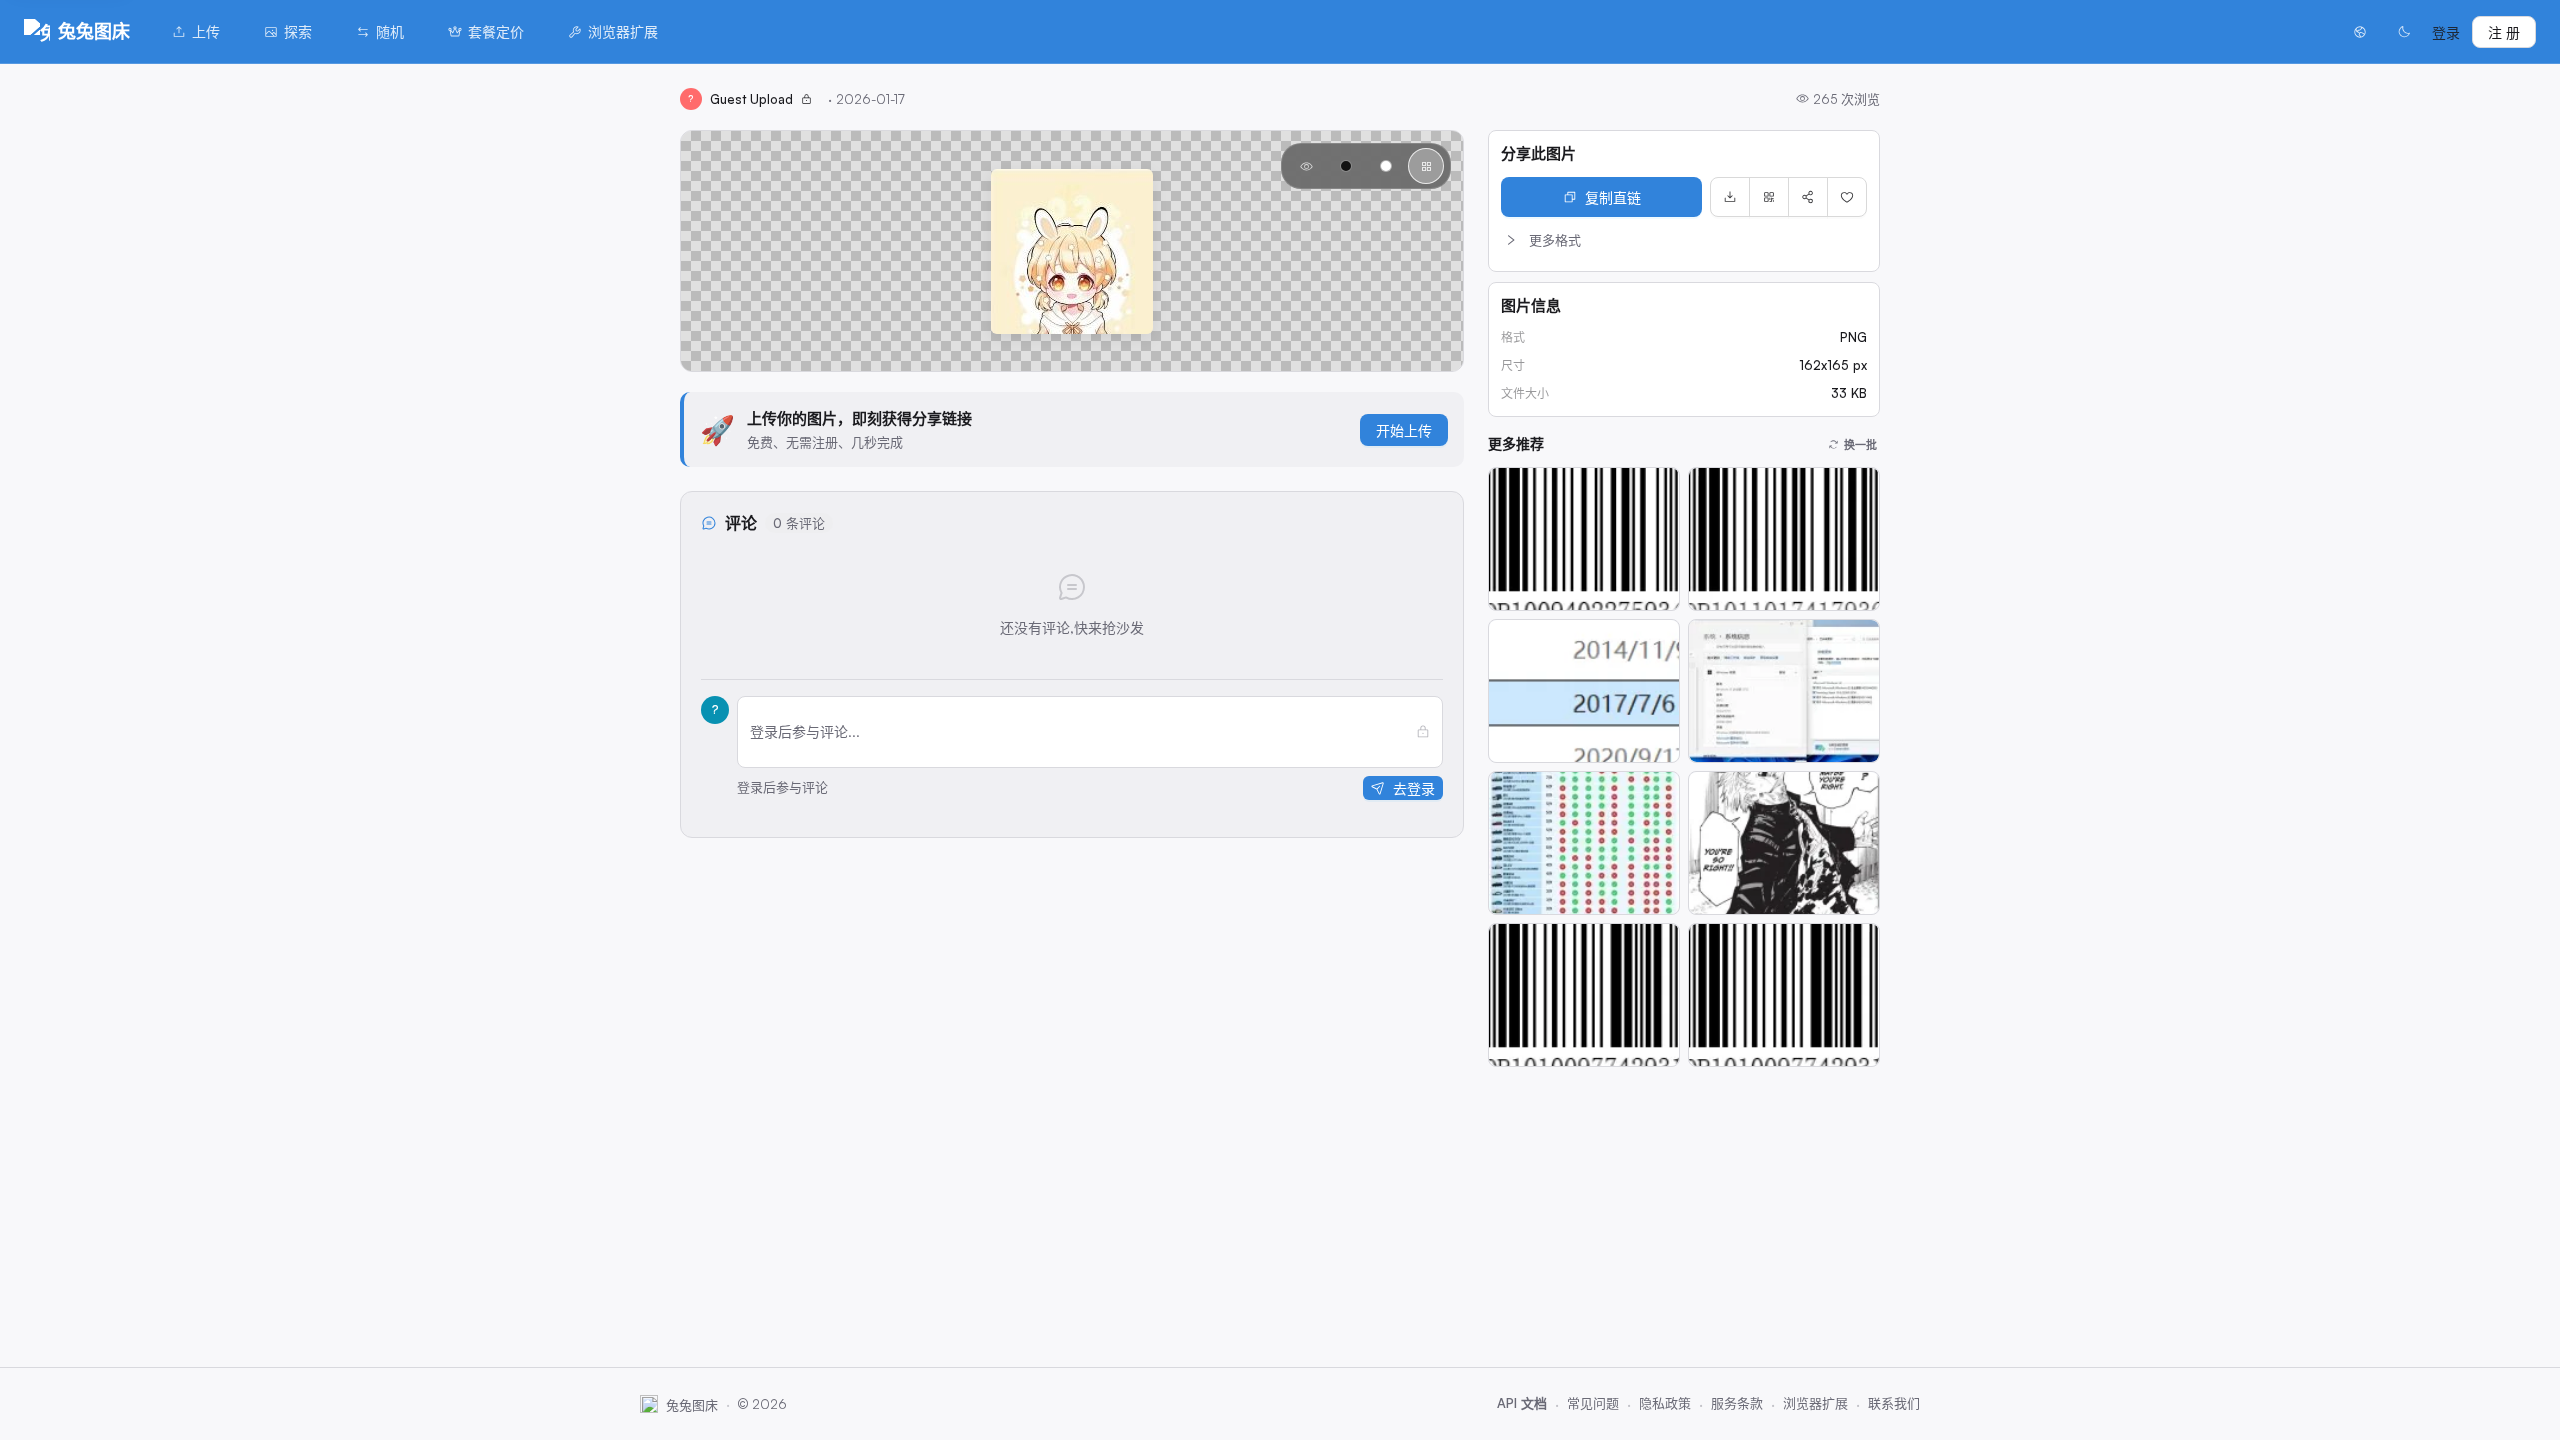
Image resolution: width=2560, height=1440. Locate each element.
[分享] (1808, 197)
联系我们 (1894, 1403)
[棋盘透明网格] (1426, 166)
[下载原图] (1730, 197)
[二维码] (1769, 197)
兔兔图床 (94, 31)
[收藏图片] (1847, 197)
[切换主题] (2404, 32)
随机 (390, 31)
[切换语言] (2360, 32)
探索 (298, 31)
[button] (1684, 240)
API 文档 (1522, 1403)
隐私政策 (1665, 1403)
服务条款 (1737, 1403)
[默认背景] (1306, 166)
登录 (2446, 32)
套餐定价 (496, 31)
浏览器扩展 (623, 31)
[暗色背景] (1346, 166)
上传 (206, 31)
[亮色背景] (1386, 166)
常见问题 (1593, 1403)
